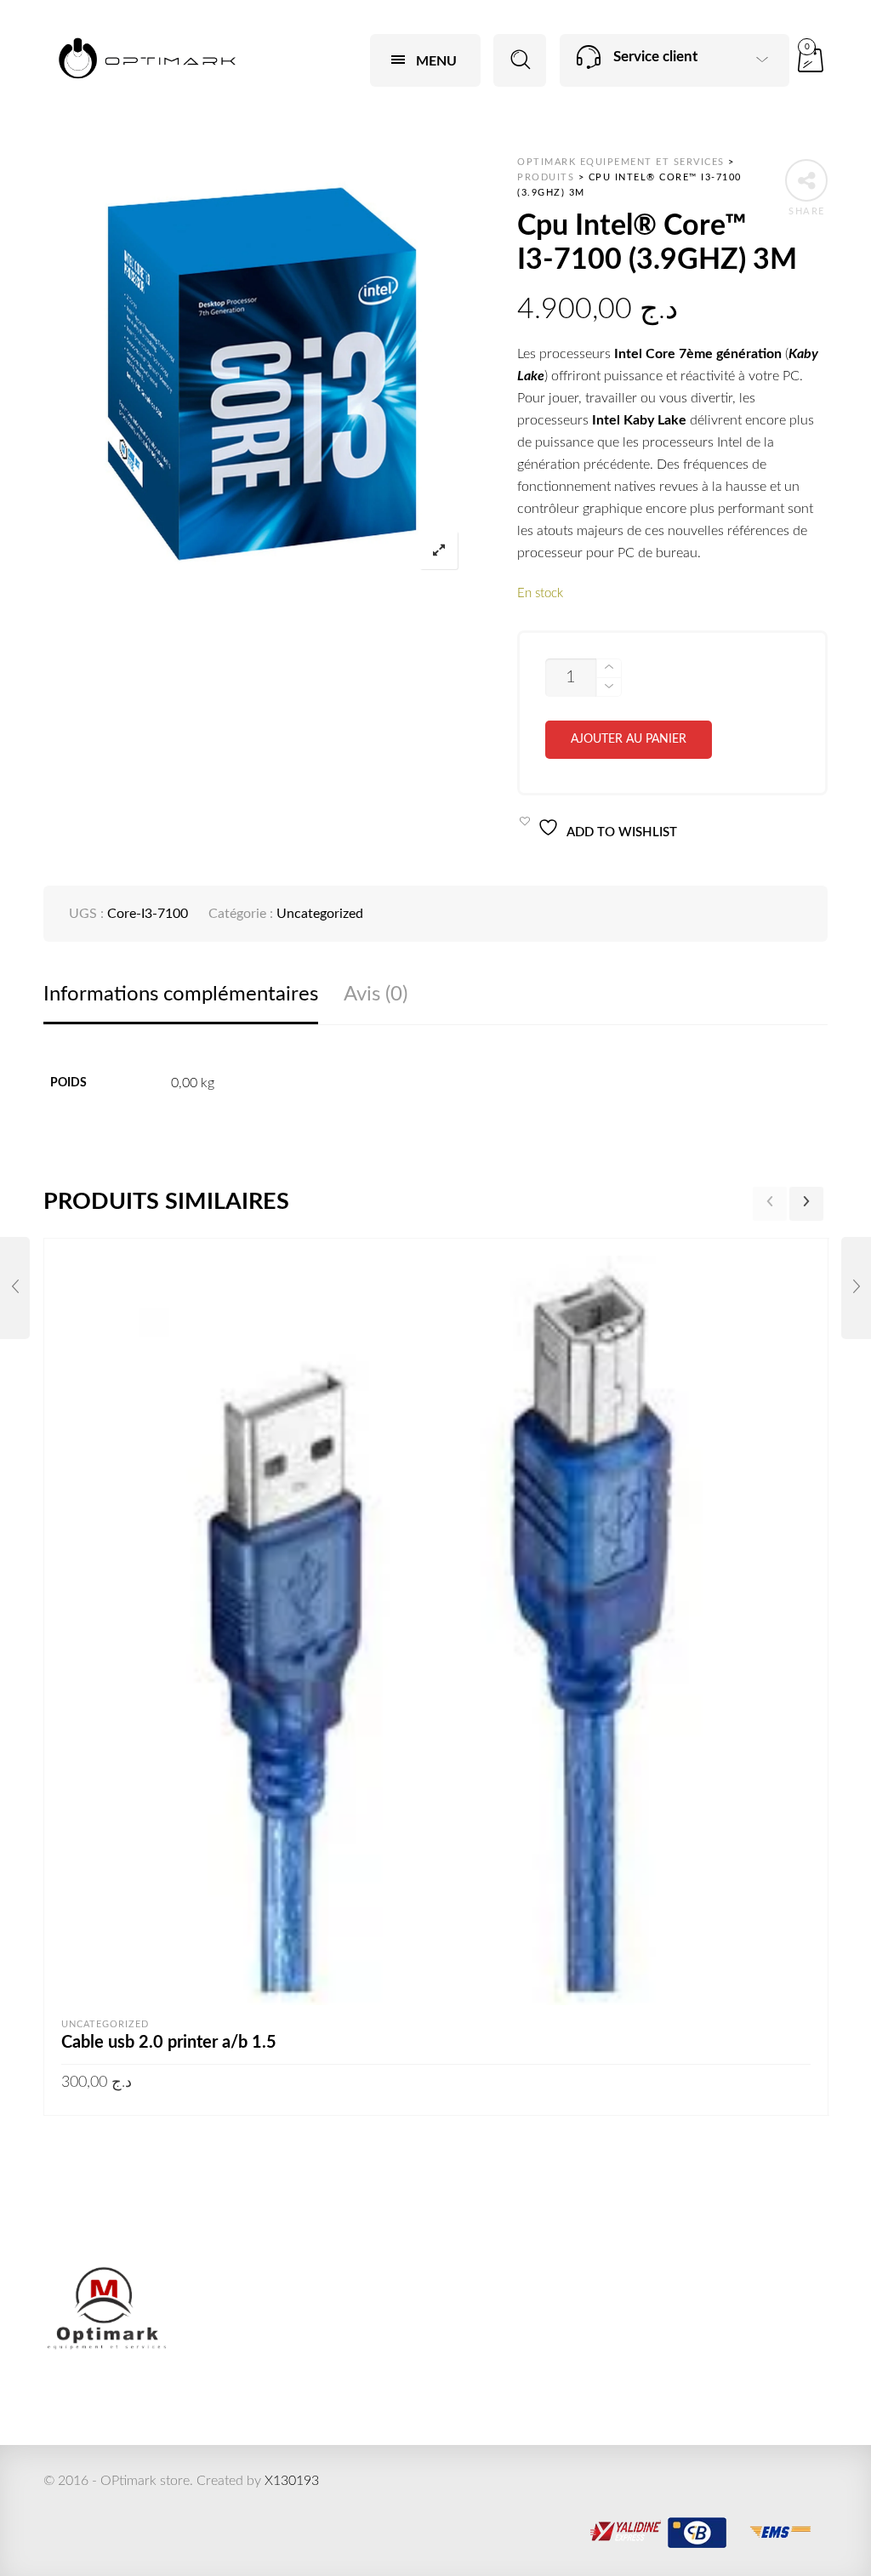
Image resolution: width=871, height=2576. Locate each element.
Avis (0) (376, 994)
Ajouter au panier (629, 739)
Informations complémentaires (181, 994)
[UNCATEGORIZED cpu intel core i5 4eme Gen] (15, 1288)
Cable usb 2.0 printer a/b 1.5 (169, 2043)
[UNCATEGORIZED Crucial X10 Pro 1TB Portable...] (856, 1288)
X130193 (292, 2481)
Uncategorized (320, 914)
